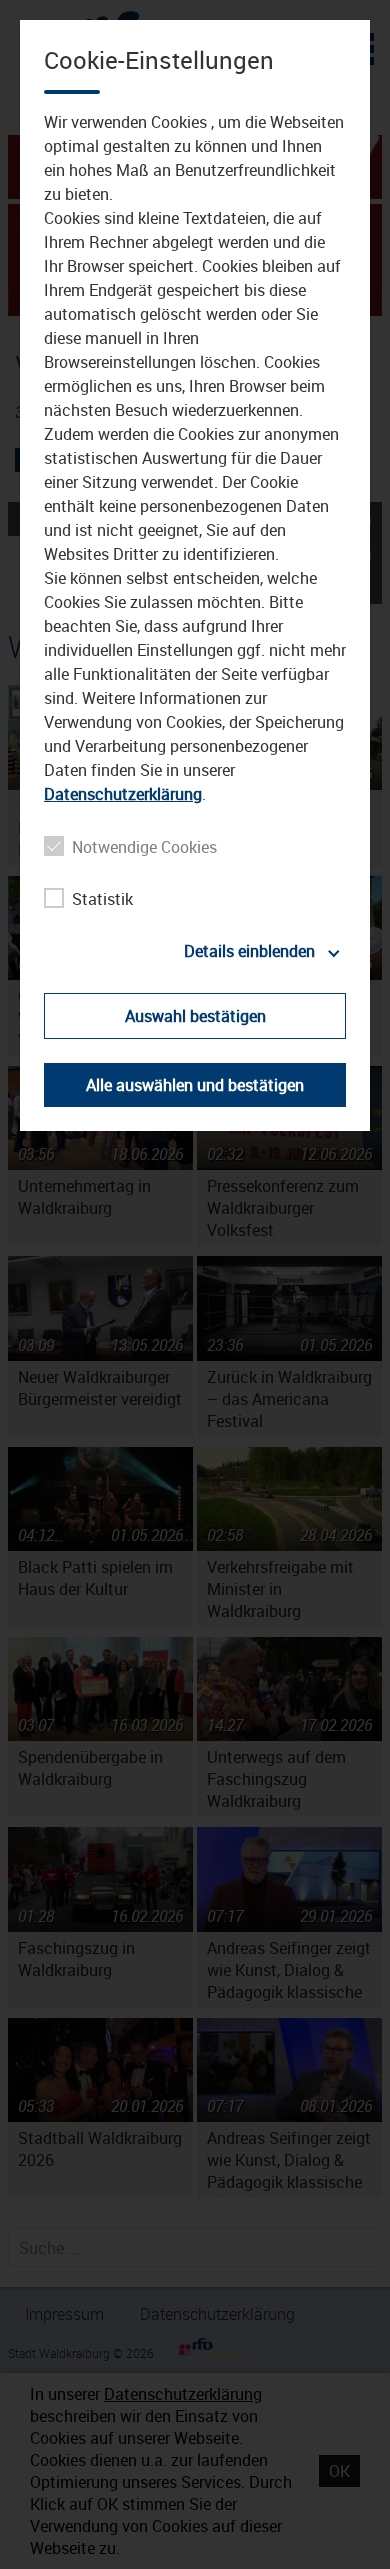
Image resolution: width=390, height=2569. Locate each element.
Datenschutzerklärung (123, 794)
